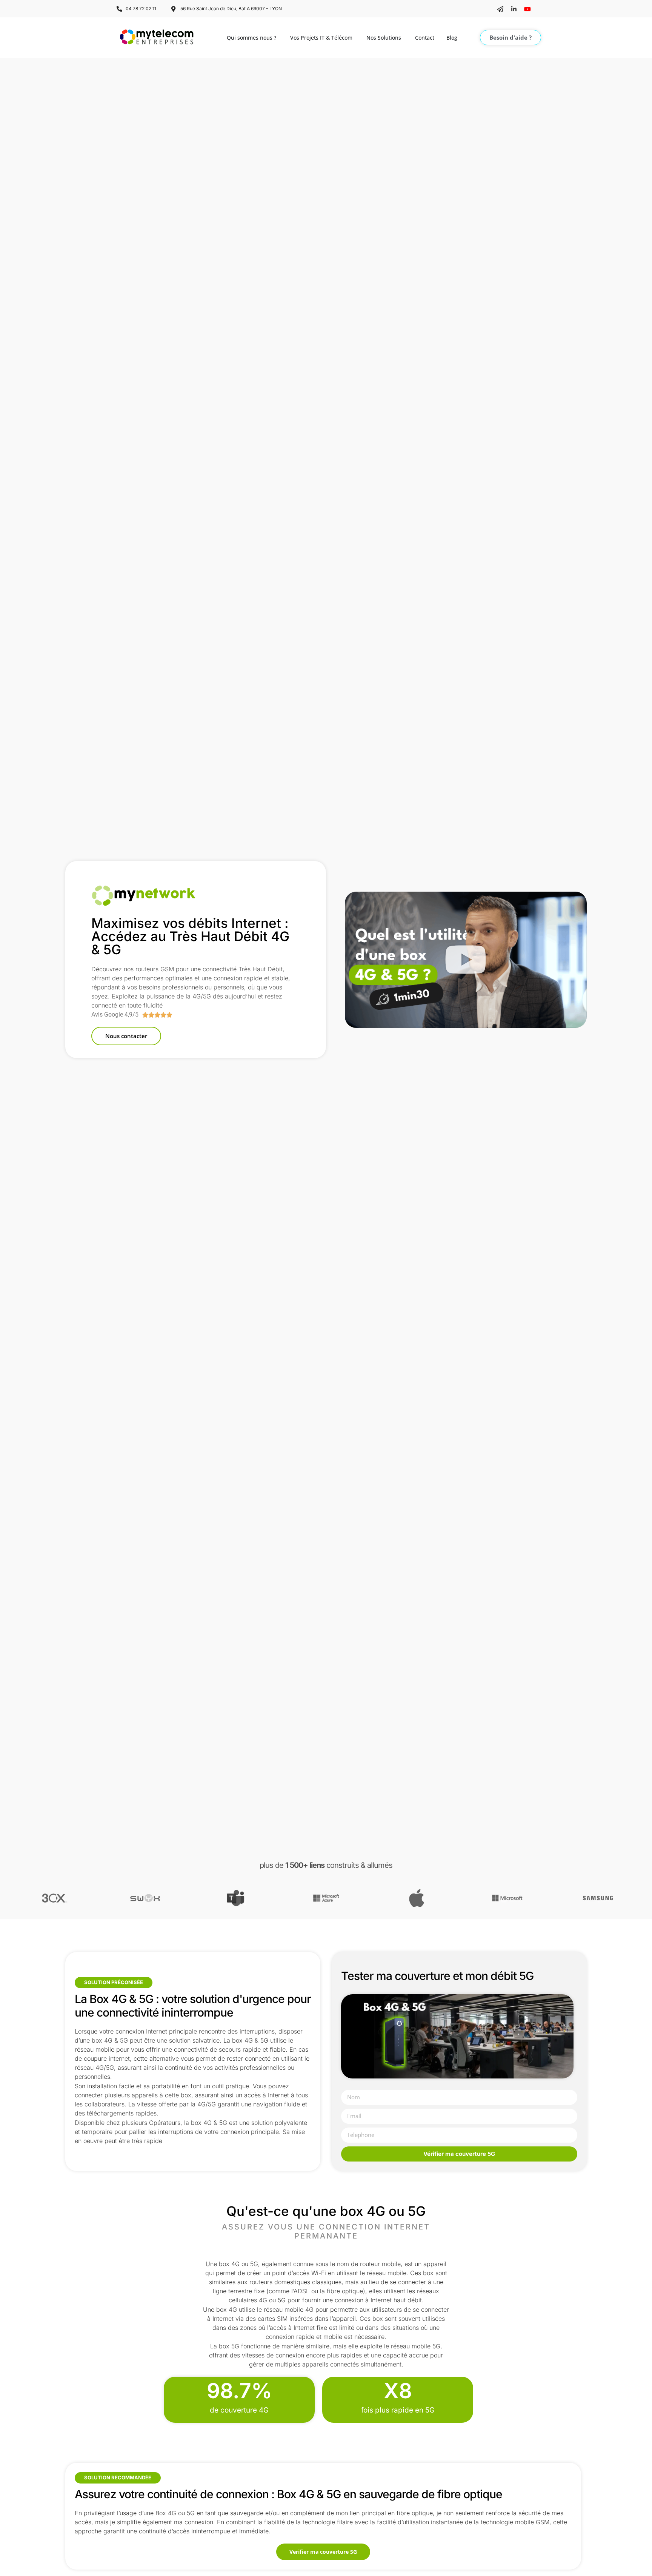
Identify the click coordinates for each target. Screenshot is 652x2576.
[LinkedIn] (514, 9)
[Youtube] (527, 9)
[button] (466, 960)
